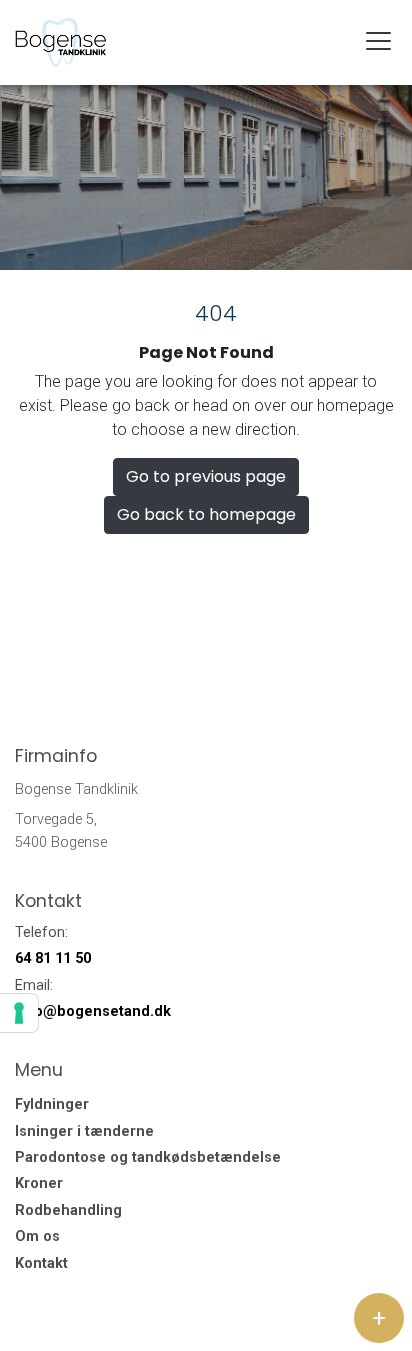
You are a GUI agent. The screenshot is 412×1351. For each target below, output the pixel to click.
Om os (37, 1237)
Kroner (39, 1184)
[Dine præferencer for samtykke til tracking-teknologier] (19, 1013)
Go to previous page (206, 476)
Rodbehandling (68, 1211)
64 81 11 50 (53, 958)
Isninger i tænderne (84, 1132)
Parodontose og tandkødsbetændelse (148, 1158)
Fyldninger (52, 1105)
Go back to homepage (206, 514)
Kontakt (41, 1264)
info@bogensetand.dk (93, 1011)
